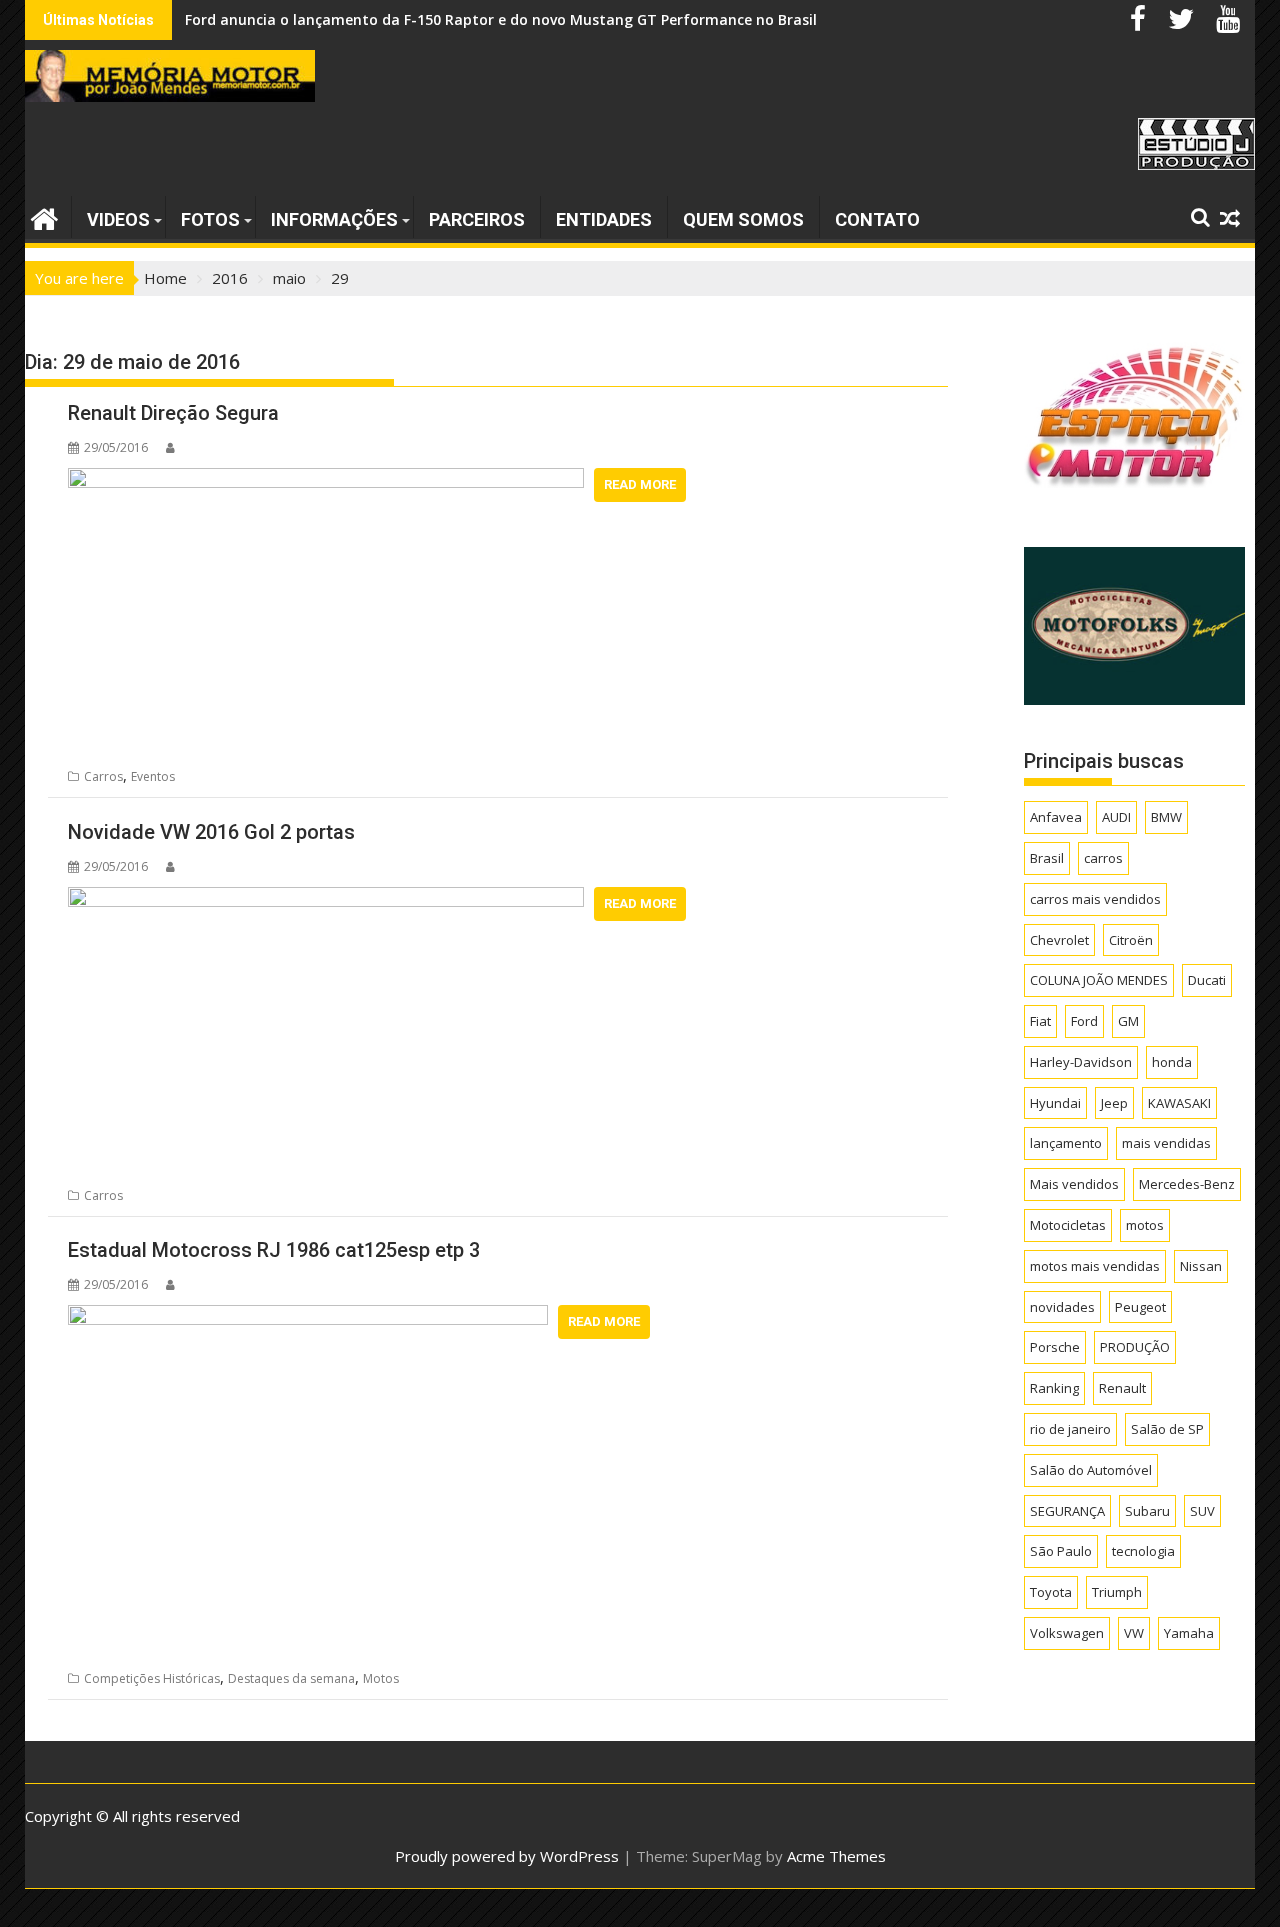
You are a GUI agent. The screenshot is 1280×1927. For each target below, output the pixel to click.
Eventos (153, 776)
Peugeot (1140, 1307)
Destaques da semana (291, 1678)
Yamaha (1189, 1633)
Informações (334, 219)
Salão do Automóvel (1091, 1470)
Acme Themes (836, 1856)
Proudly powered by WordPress (507, 1856)
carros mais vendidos (1095, 899)
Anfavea (1056, 817)
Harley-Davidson (1081, 1062)
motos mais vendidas (1095, 1266)
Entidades (604, 219)
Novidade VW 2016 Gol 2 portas (211, 832)
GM (1128, 1021)
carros (1103, 858)
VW (1134, 1633)
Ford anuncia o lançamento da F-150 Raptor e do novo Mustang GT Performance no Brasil (501, 19)
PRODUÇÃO (1135, 1347)
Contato (877, 219)
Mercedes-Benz (1187, 1184)
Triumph (1117, 1592)
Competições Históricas (152, 1678)
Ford (1084, 1021)
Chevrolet (1059, 940)
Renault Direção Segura (173, 413)
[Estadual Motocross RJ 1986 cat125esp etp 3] (308, 1317)
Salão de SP (1167, 1429)
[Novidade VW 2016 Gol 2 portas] (326, 899)
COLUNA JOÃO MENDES (1099, 980)
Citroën (1131, 940)
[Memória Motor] (44, 216)
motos (1145, 1225)
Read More (640, 484)
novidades (1062, 1307)
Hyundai (1055, 1103)
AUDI (1116, 817)
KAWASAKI (1179, 1103)
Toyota (1051, 1592)
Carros (103, 776)
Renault (1122, 1388)
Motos (381, 1678)
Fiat (1040, 1021)
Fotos (210, 219)
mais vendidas (1166, 1143)
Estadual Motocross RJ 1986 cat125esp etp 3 (274, 1250)
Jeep (1114, 1103)
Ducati (1207, 980)
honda (1172, 1062)
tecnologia (1143, 1551)
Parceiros (477, 219)
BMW (1166, 817)
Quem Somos (743, 219)
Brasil (1047, 858)
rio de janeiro (1070, 1429)
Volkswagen (1067, 1633)
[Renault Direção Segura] (326, 480)
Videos (118, 219)
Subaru (1147, 1511)
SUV (1202, 1511)
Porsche (1055, 1347)
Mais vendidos (1074, 1184)
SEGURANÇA (1067, 1511)
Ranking (1054, 1388)
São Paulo (1061, 1551)
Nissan (1201, 1266)
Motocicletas (1068, 1225)
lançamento (1066, 1143)
